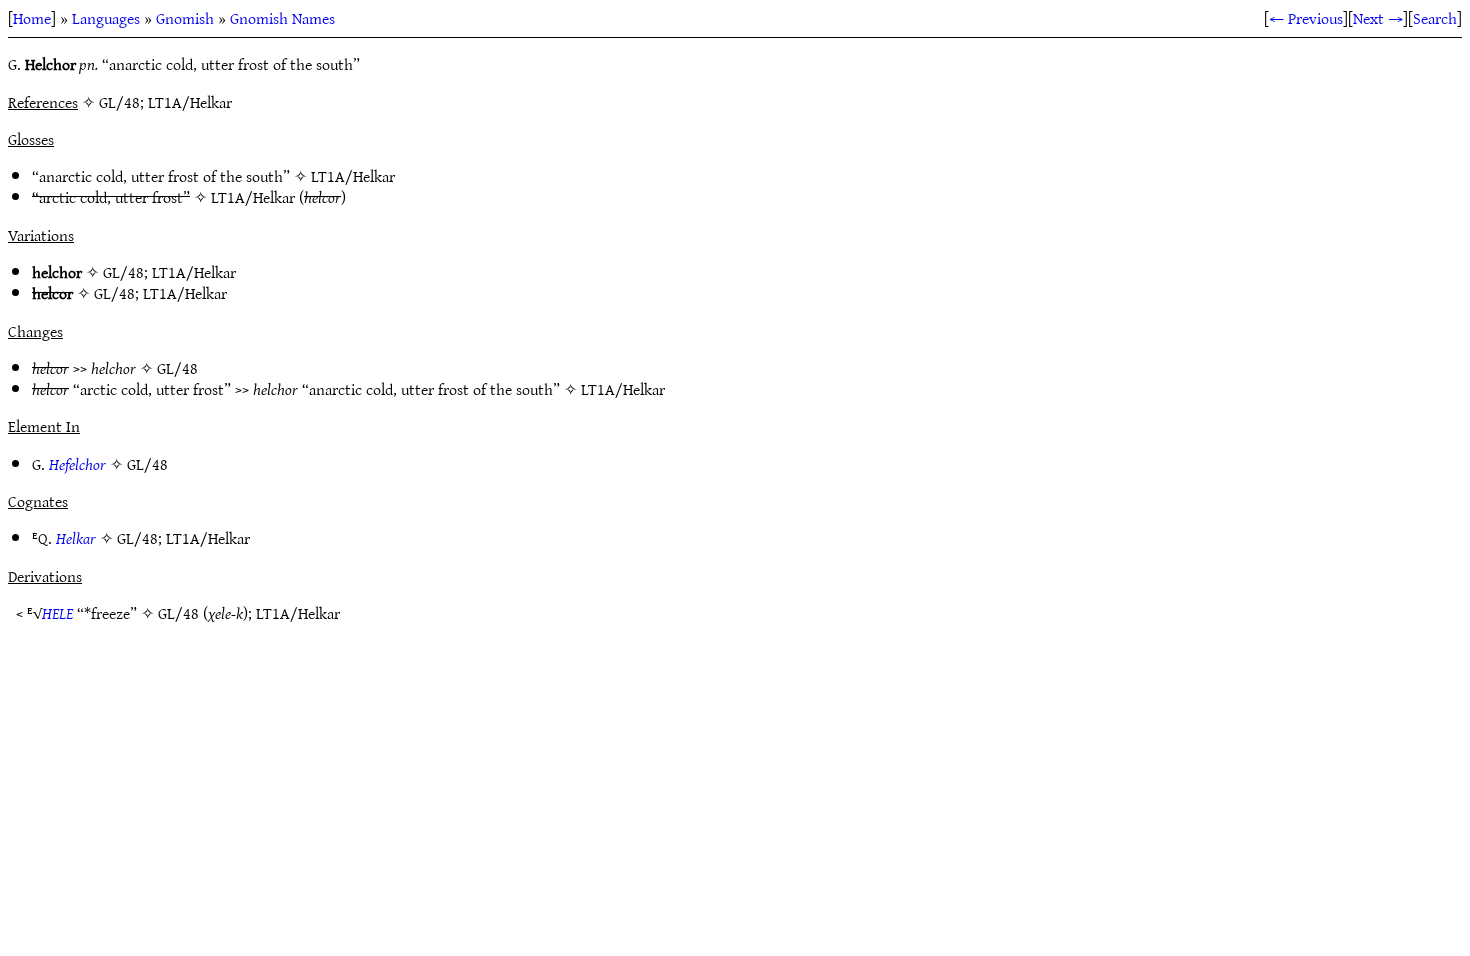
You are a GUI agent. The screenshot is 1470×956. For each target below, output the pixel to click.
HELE (57, 613)
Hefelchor (77, 464)
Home (32, 18)
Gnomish (185, 18)
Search (1435, 18)
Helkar (76, 538)
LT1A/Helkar (353, 176)
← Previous (1306, 18)
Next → (1378, 18)
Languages (106, 18)
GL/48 (123, 272)
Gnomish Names (282, 18)
